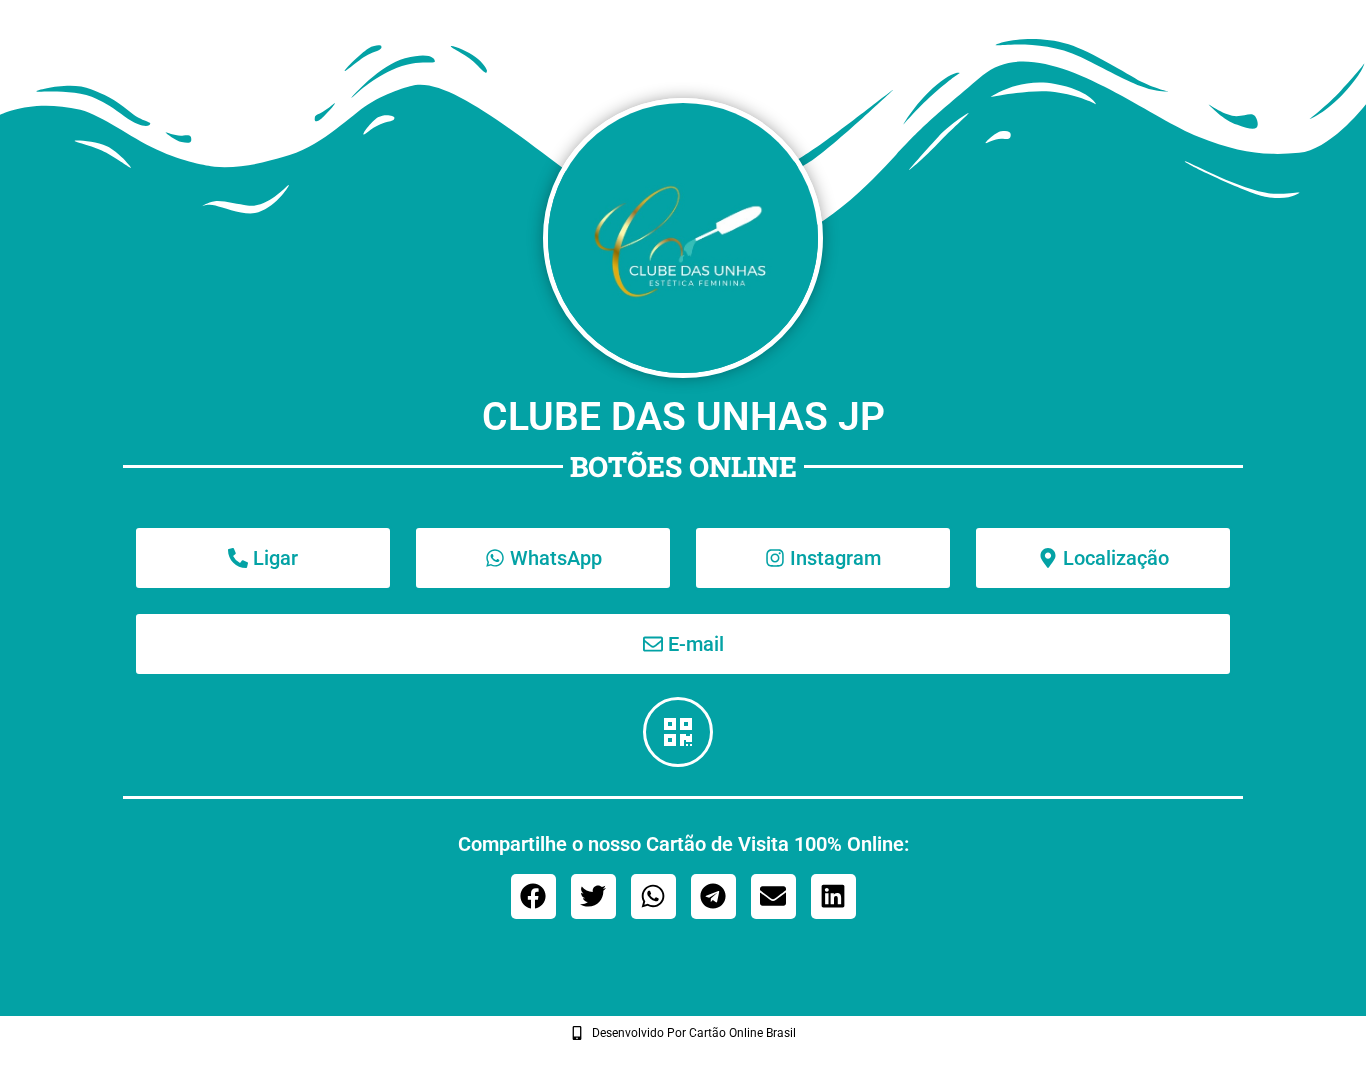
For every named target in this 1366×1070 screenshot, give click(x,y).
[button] (533, 896)
